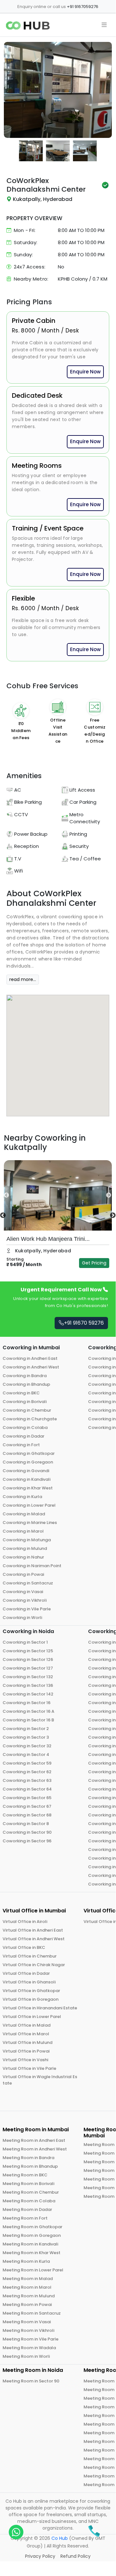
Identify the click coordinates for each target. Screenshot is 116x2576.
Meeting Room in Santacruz (32, 2313)
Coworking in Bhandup (26, 1384)
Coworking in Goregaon (28, 1462)
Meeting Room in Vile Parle (31, 2339)
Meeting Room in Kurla (26, 2261)
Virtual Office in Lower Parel (32, 2017)
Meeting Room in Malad (28, 2279)
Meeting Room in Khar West (31, 2253)
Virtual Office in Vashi (25, 2060)
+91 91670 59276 (84, 1323)
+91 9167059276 (83, 7)
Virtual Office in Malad (27, 2025)
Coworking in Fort (21, 1445)
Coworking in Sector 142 (28, 1694)
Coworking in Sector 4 (26, 1755)
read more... (23, 979)
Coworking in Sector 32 (27, 1746)
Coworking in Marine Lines (30, 1523)
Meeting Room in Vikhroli (28, 2330)
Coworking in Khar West (28, 1488)
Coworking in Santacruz (28, 1583)
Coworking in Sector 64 (27, 1789)
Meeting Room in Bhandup (30, 2166)
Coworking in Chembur (27, 1410)
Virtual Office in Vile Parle (29, 2068)
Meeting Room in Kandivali (30, 2244)
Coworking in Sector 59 (27, 1763)
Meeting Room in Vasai (27, 2322)
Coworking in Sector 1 (25, 1642)
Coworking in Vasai (23, 1592)
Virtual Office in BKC (24, 1947)
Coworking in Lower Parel (29, 1505)
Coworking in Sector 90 (27, 1832)
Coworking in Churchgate (30, 1419)
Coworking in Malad (24, 1514)
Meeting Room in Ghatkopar (32, 2227)
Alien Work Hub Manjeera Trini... (48, 1239)
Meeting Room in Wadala (29, 2348)
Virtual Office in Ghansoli (29, 1982)
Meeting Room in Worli (26, 2356)
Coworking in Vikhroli (25, 1600)
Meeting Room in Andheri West (35, 2149)
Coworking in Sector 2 (26, 1729)
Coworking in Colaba (25, 1428)
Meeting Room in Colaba (29, 2201)
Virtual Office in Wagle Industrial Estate (40, 2080)
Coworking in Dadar (23, 1436)
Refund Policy (76, 2556)
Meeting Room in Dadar (27, 2209)
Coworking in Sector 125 (28, 1651)
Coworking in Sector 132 (28, 1677)
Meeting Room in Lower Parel (33, 2270)
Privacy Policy (40, 2556)
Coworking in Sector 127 (28, 1668)
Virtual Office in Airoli (25, 1922)
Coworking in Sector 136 (28, 1685)
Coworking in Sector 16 (27, 1703)
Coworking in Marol (23, 1531)
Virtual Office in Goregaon (31, 1999)
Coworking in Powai (23, 1574)
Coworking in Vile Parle (27, 1609)
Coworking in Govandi (26, 1471)
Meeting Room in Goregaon (32, 2235)
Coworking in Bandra (25, 1376)
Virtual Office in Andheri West (34, 1939)
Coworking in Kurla (22, 1497)
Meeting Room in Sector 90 (31, 2381)
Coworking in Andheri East (30, 1358)
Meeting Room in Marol (27, 2287)
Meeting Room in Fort (25, 2218)
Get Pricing (94, 1263)
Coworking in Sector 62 (27, 1772)
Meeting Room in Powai (27, 2305)
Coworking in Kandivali (27, 1479)
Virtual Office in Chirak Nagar (34, 1965)
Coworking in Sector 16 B (28, 1720)
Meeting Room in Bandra (28, 2158)
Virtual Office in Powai (26, 2051)
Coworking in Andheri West (31, 1367)
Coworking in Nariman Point (32, 1566)
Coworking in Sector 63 (27, 1780)
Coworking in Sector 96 (27, 1841)
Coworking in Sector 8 (26, 1824)
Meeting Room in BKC (25, 2175)
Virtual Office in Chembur (30, 1956)
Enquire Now (85, 372)
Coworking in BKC (21, 1393)
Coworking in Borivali (25, 1402)
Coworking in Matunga (27, 1540)
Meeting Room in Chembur (31, 2192)
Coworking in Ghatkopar (29, 1453)
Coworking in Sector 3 (26, 1737)
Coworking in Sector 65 (27, 1798)
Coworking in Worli (22, 1618)
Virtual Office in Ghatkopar (31, 1991)
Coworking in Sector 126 (28, 1659)
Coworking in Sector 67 (27, 1806)
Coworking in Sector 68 (27, 1815)
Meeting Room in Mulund (29, 2296)
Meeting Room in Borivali (28, 2184)
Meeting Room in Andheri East (34, 2140)
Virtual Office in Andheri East (33, 1930)
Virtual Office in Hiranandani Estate (40, 2008)
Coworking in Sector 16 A (28, 1711)
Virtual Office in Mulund (27, 2042)
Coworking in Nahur (23, 1557)
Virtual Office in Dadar (26, 1973)
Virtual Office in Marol (26, 2034)
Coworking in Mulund (25, 1548)
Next (103, 1195)
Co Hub (60, 2538)
